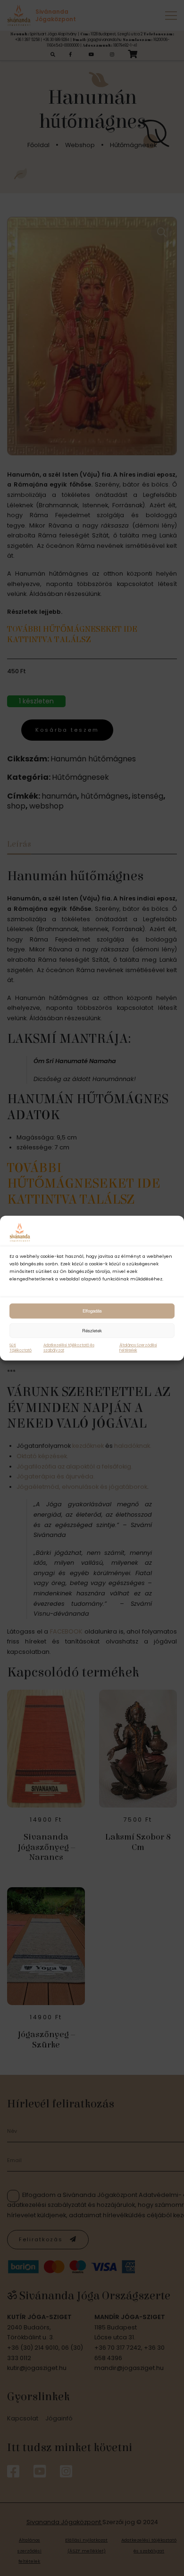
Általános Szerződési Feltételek (138, 1348)
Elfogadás (92, 1311)
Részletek (92, 1330)
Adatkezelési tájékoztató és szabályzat (69, 1348)
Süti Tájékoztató (21, 1348)
